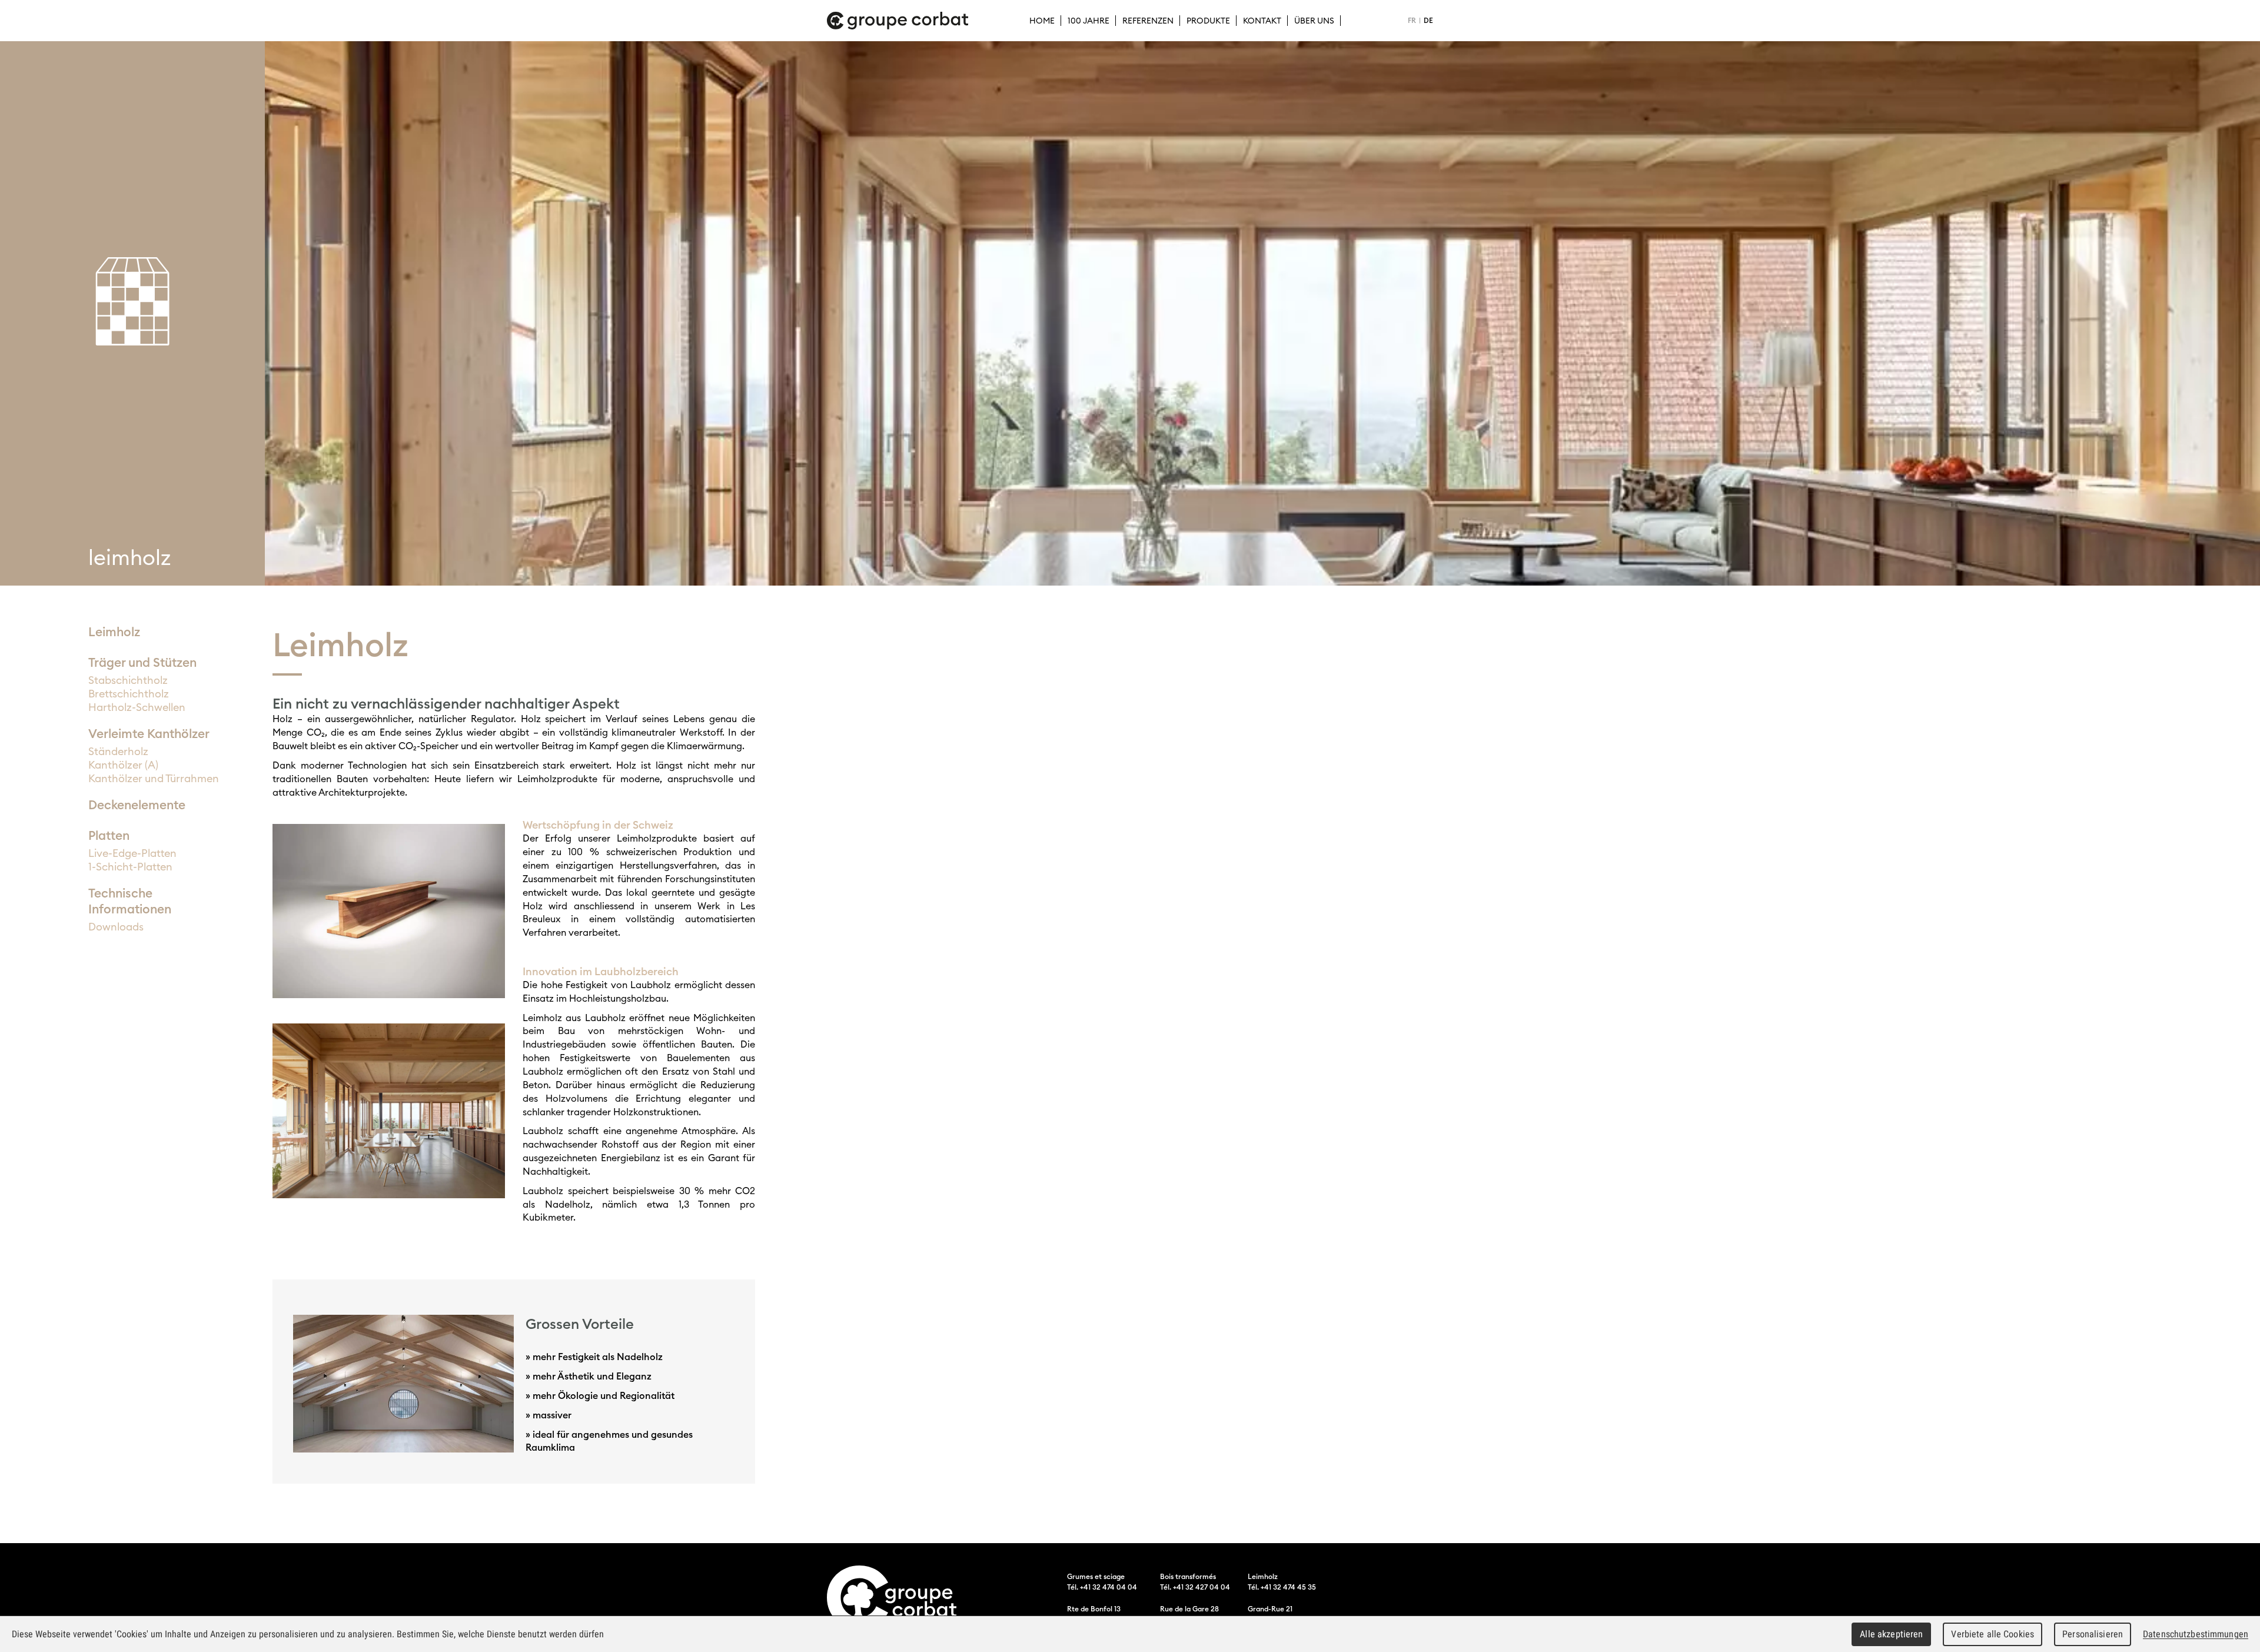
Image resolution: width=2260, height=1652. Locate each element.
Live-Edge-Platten (132, 853)
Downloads (116, 927)
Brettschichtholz (129, 694)
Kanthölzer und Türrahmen (154, 778)
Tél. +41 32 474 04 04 (1102, 1587)
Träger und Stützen (142, 662)
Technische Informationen (130, 901)
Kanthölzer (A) (123, 765)
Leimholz (114, 632)
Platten (109, 835)
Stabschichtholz (128, 680)
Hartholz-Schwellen (137, 707)
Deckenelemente (137, 805)
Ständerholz (118, 751)
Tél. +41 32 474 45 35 (1282, 1587)
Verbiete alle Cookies (1993, 1634)
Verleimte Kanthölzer (149, 734)
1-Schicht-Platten (130, 867)
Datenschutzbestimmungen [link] (2196, 1634)
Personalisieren (2093, 1634)
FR (1412, 20)
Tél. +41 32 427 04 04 (1195, 1587)
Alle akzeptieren (1891, 1634)
